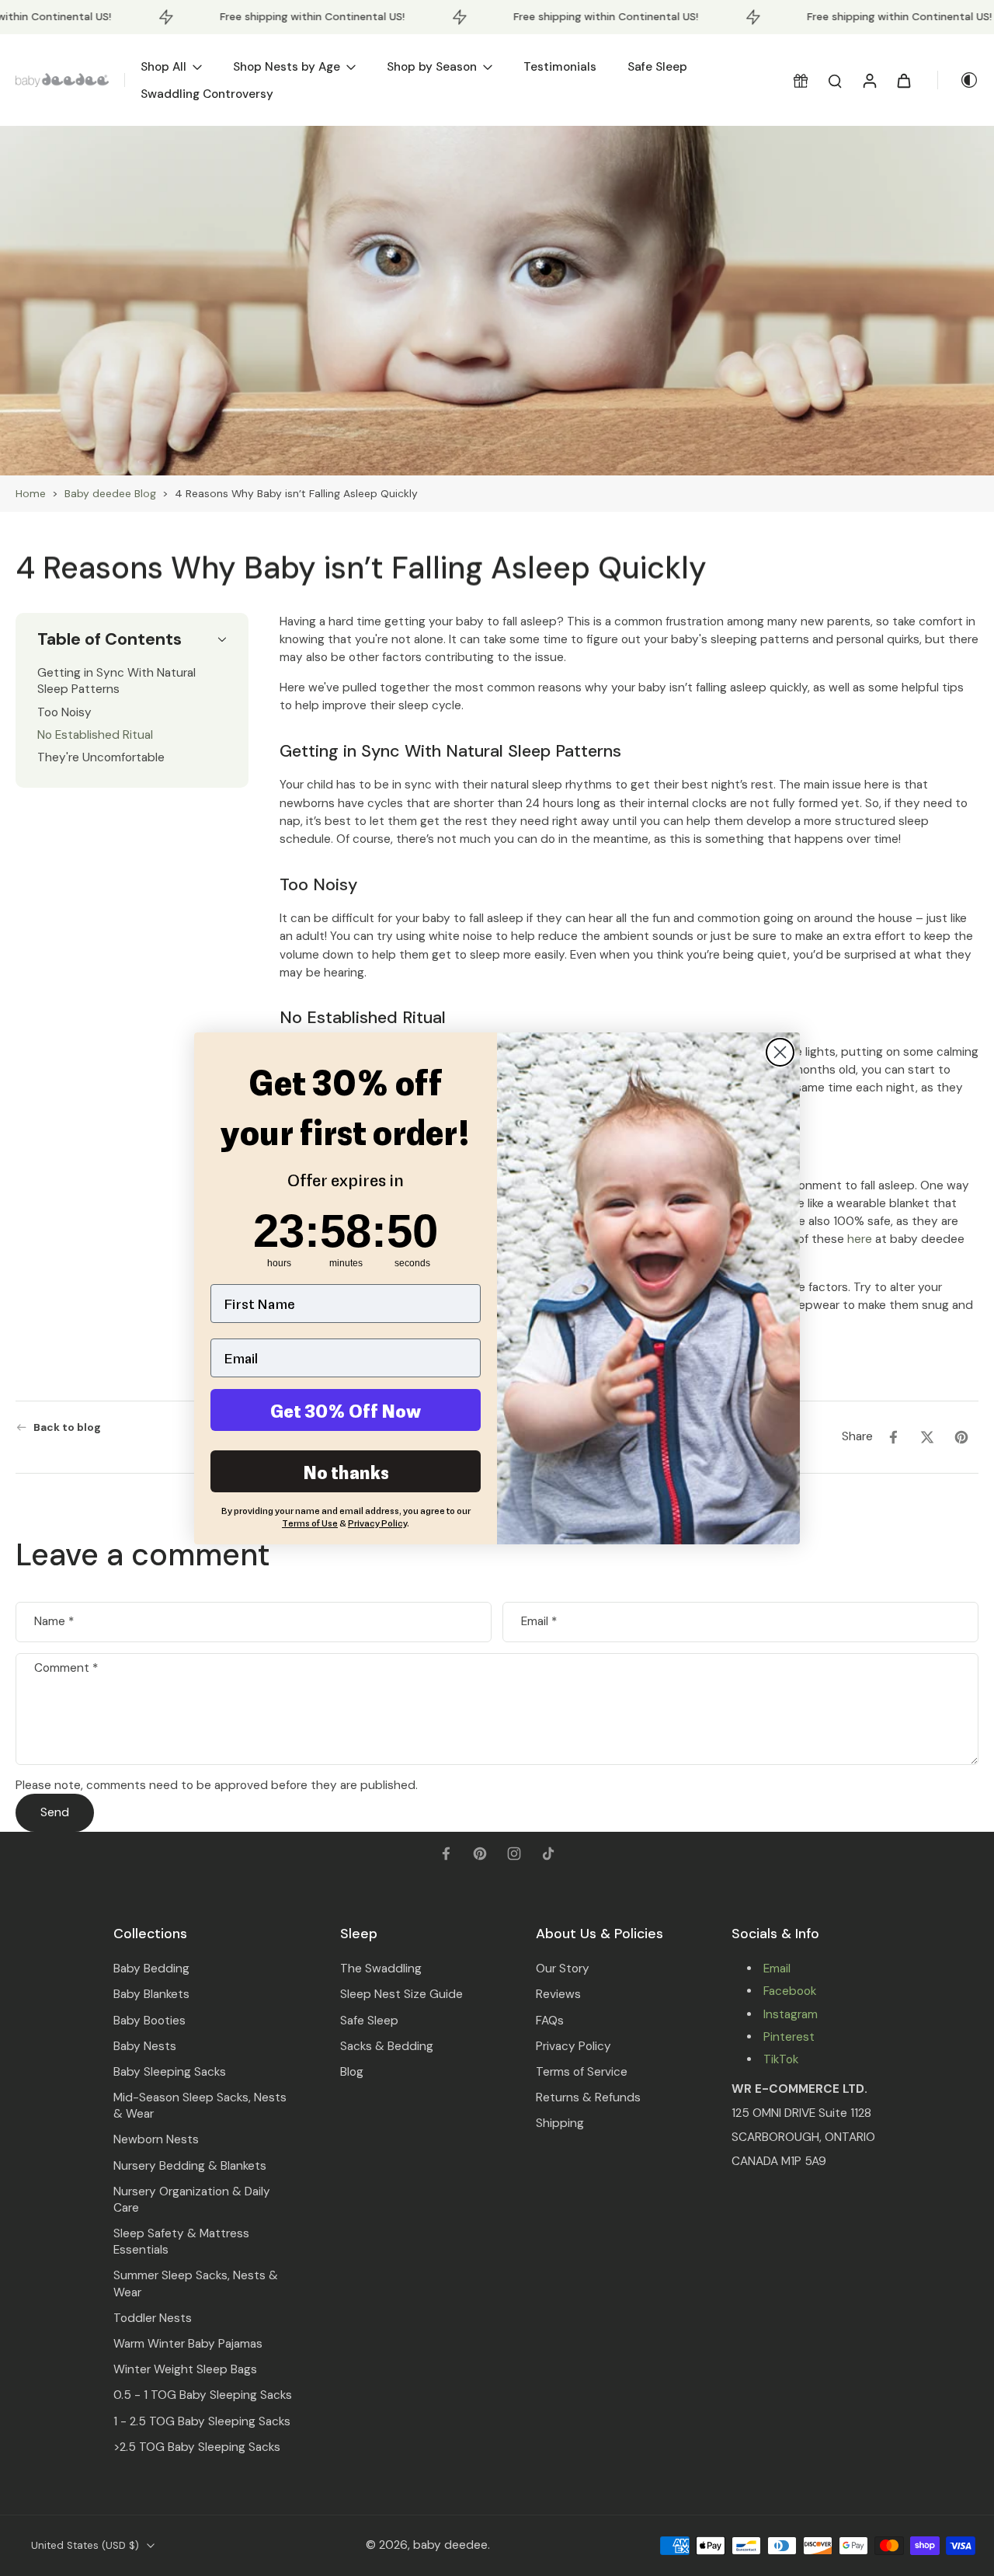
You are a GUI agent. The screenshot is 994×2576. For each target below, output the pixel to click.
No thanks (346, 1471)
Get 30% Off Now (346, 1410)
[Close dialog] (780, 1052)
